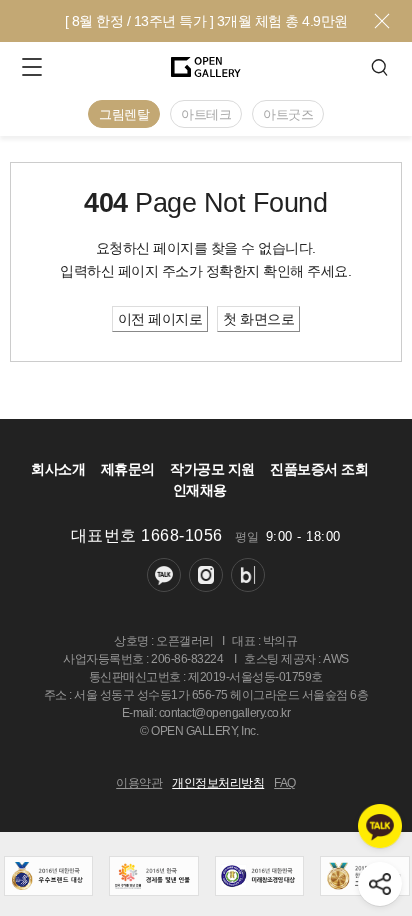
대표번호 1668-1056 (147, 535)
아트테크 (206, 114)
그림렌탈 (124, 114)
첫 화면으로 (258, 319)
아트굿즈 (288, 114)
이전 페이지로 (160, 319)
